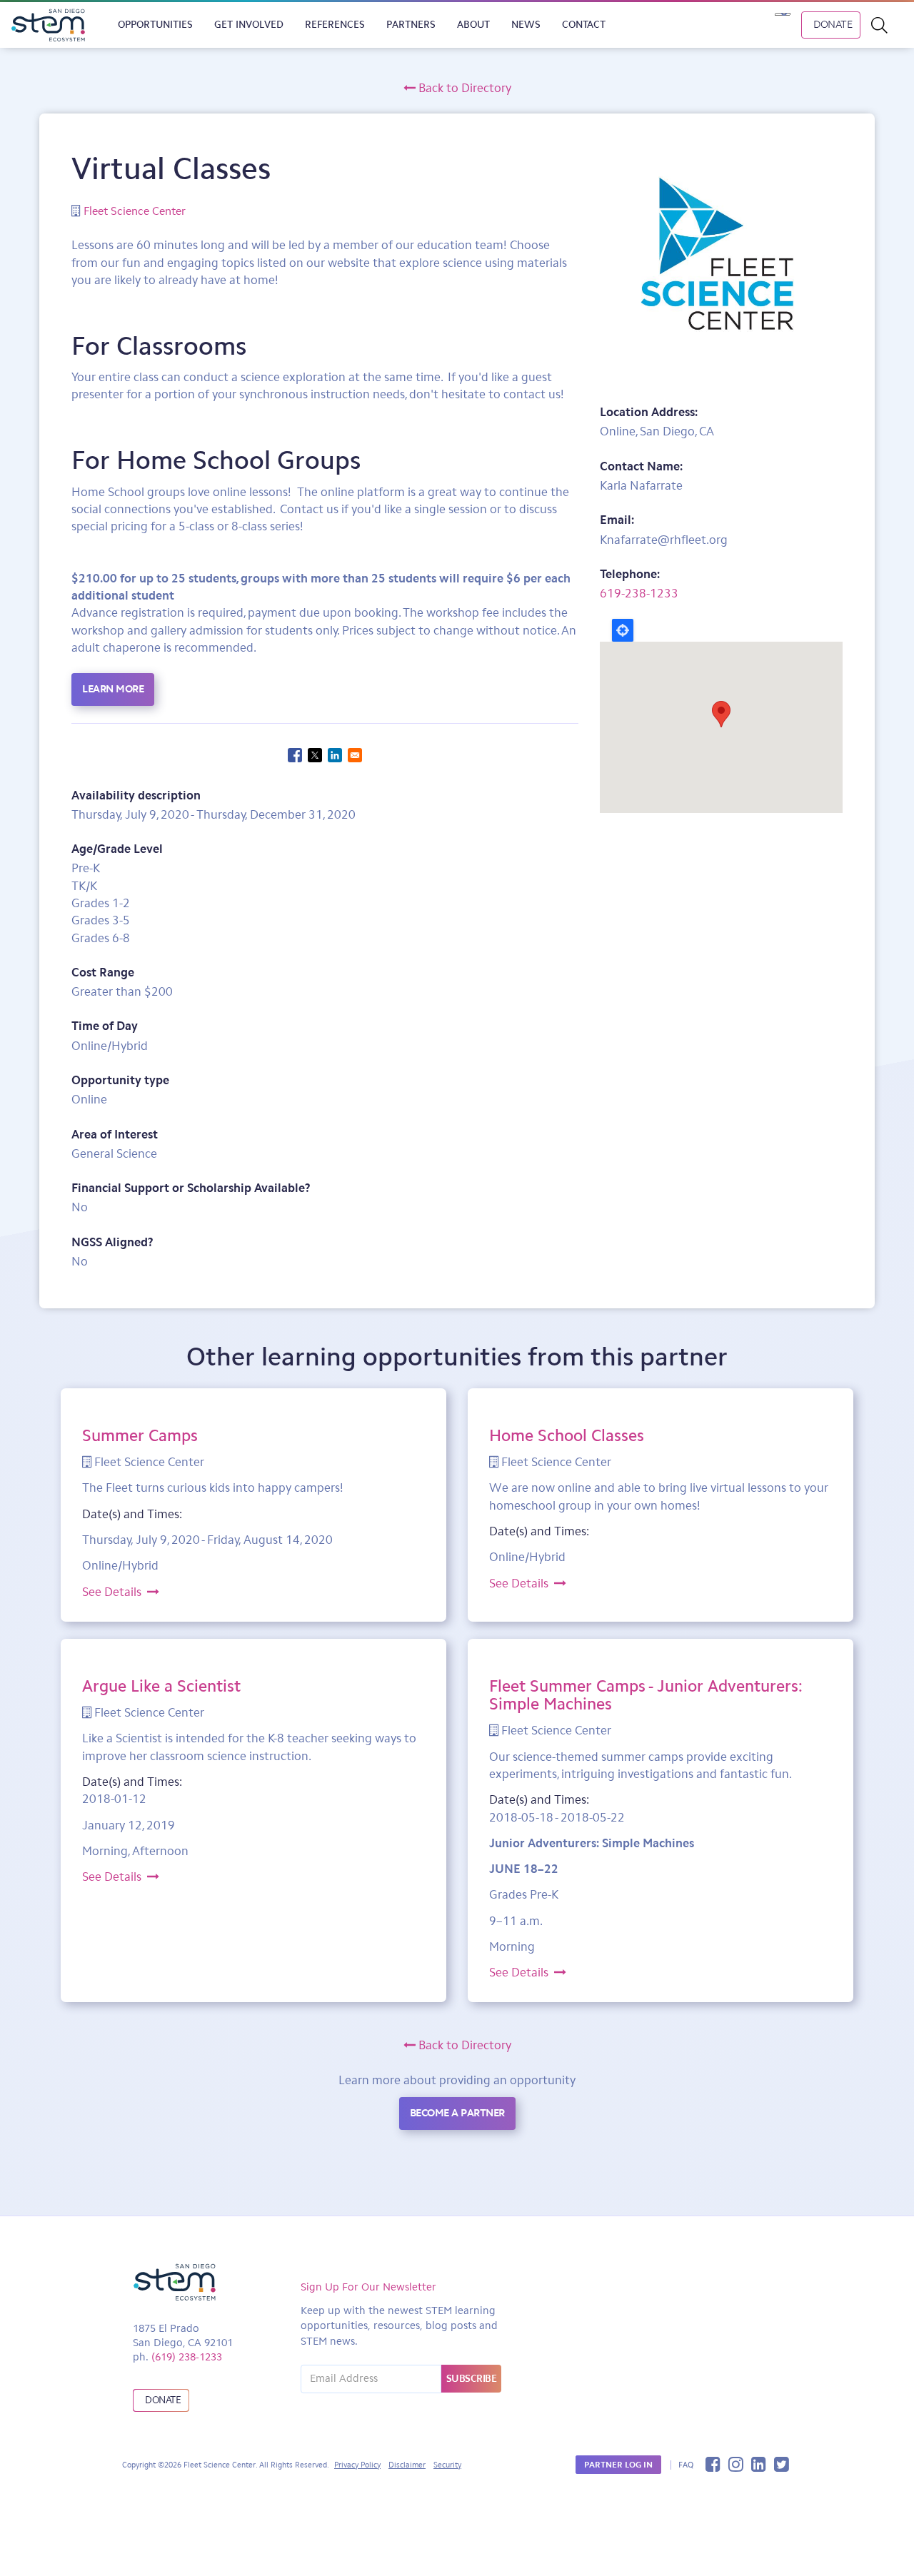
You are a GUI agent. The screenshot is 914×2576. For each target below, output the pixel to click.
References (335, 25)
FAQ (686, 2465)
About (473, 25)
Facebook (713, 2464)
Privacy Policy (357, 2465)
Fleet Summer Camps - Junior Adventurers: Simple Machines (646, 1695)
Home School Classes (567, 1435)
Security (447, 2465)
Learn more (113, 689)
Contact (584, 25)
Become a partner (457, 2113)
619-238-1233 (639, 593)
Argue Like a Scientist (161, 1686)
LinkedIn (759, 2464)
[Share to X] (315, 755)
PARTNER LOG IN (618, 2465)
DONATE (833, 24)
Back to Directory (463, 88)
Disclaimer (407, 2465)
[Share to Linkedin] (335, 755)
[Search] (887, 25)
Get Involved (249, 25)
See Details (115, 1592)
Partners (411, 25)
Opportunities (155, 25)
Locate (623, 630)
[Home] (54, 25)
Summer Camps (140, 1435)
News (526, 25)
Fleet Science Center (135, 211)
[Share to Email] (355, 755)
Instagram (736, 2464)
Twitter (782, 2464)
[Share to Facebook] (295, 755)
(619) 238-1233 (187, 2357)
